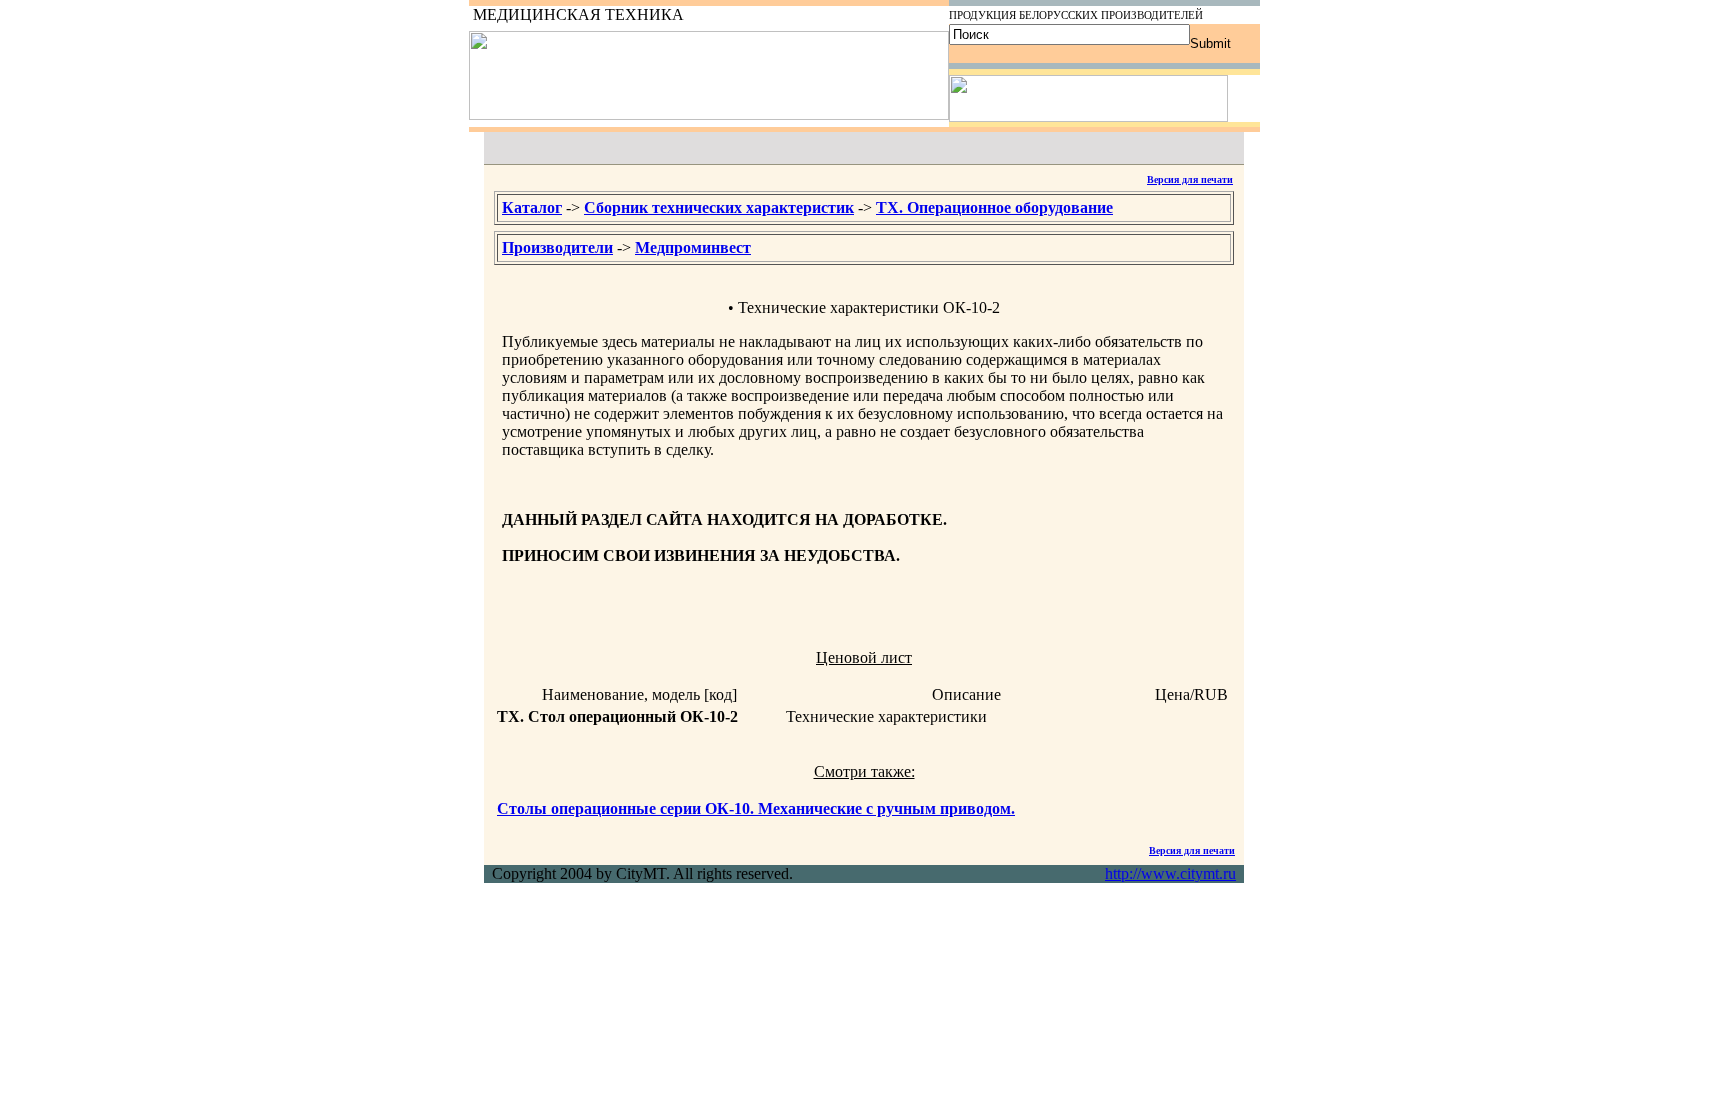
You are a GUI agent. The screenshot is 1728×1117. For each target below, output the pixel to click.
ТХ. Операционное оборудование (994, 207)
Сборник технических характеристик (719, 207)
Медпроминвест (693, 247)
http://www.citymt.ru (1170, 873)
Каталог (532, 207)
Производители (557, 247)
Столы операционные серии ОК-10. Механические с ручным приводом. (756, 808)
